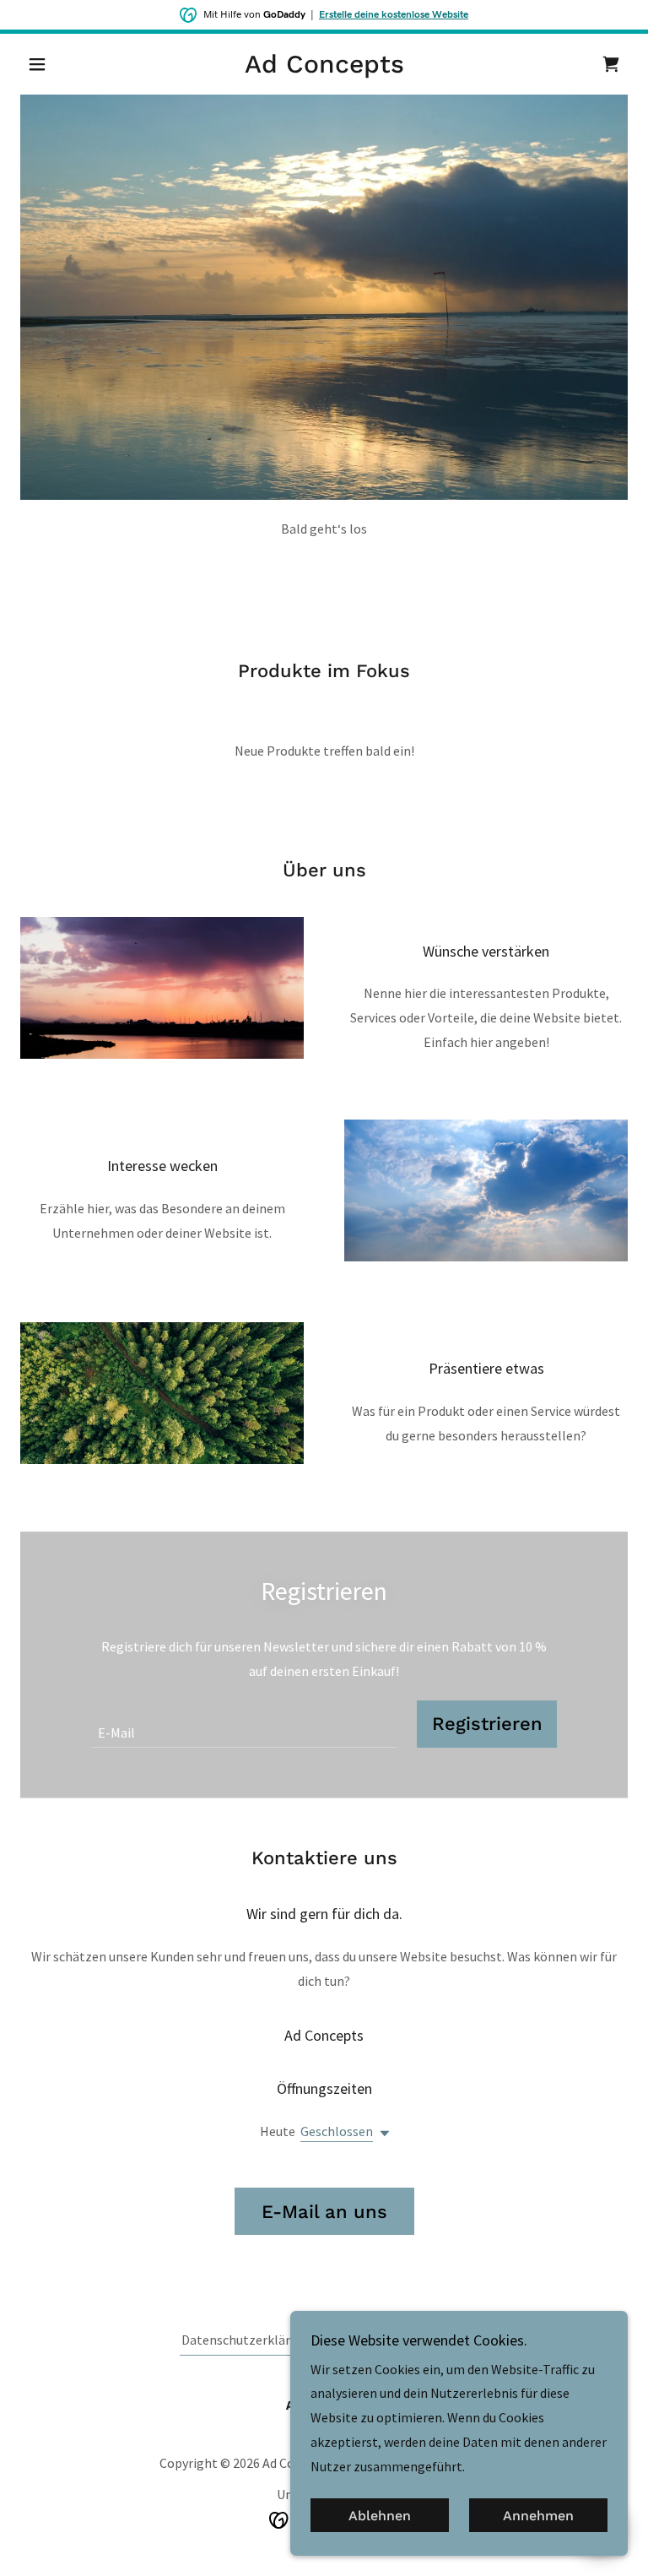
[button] (66, 64)
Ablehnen (380, 2516)
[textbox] (244, 1724)
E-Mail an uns (324, 2212)
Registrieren (487, 1724)
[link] (324, 68)
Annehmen (538, 2516)
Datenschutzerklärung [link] (247, 2340)
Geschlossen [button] (337, 2131)
